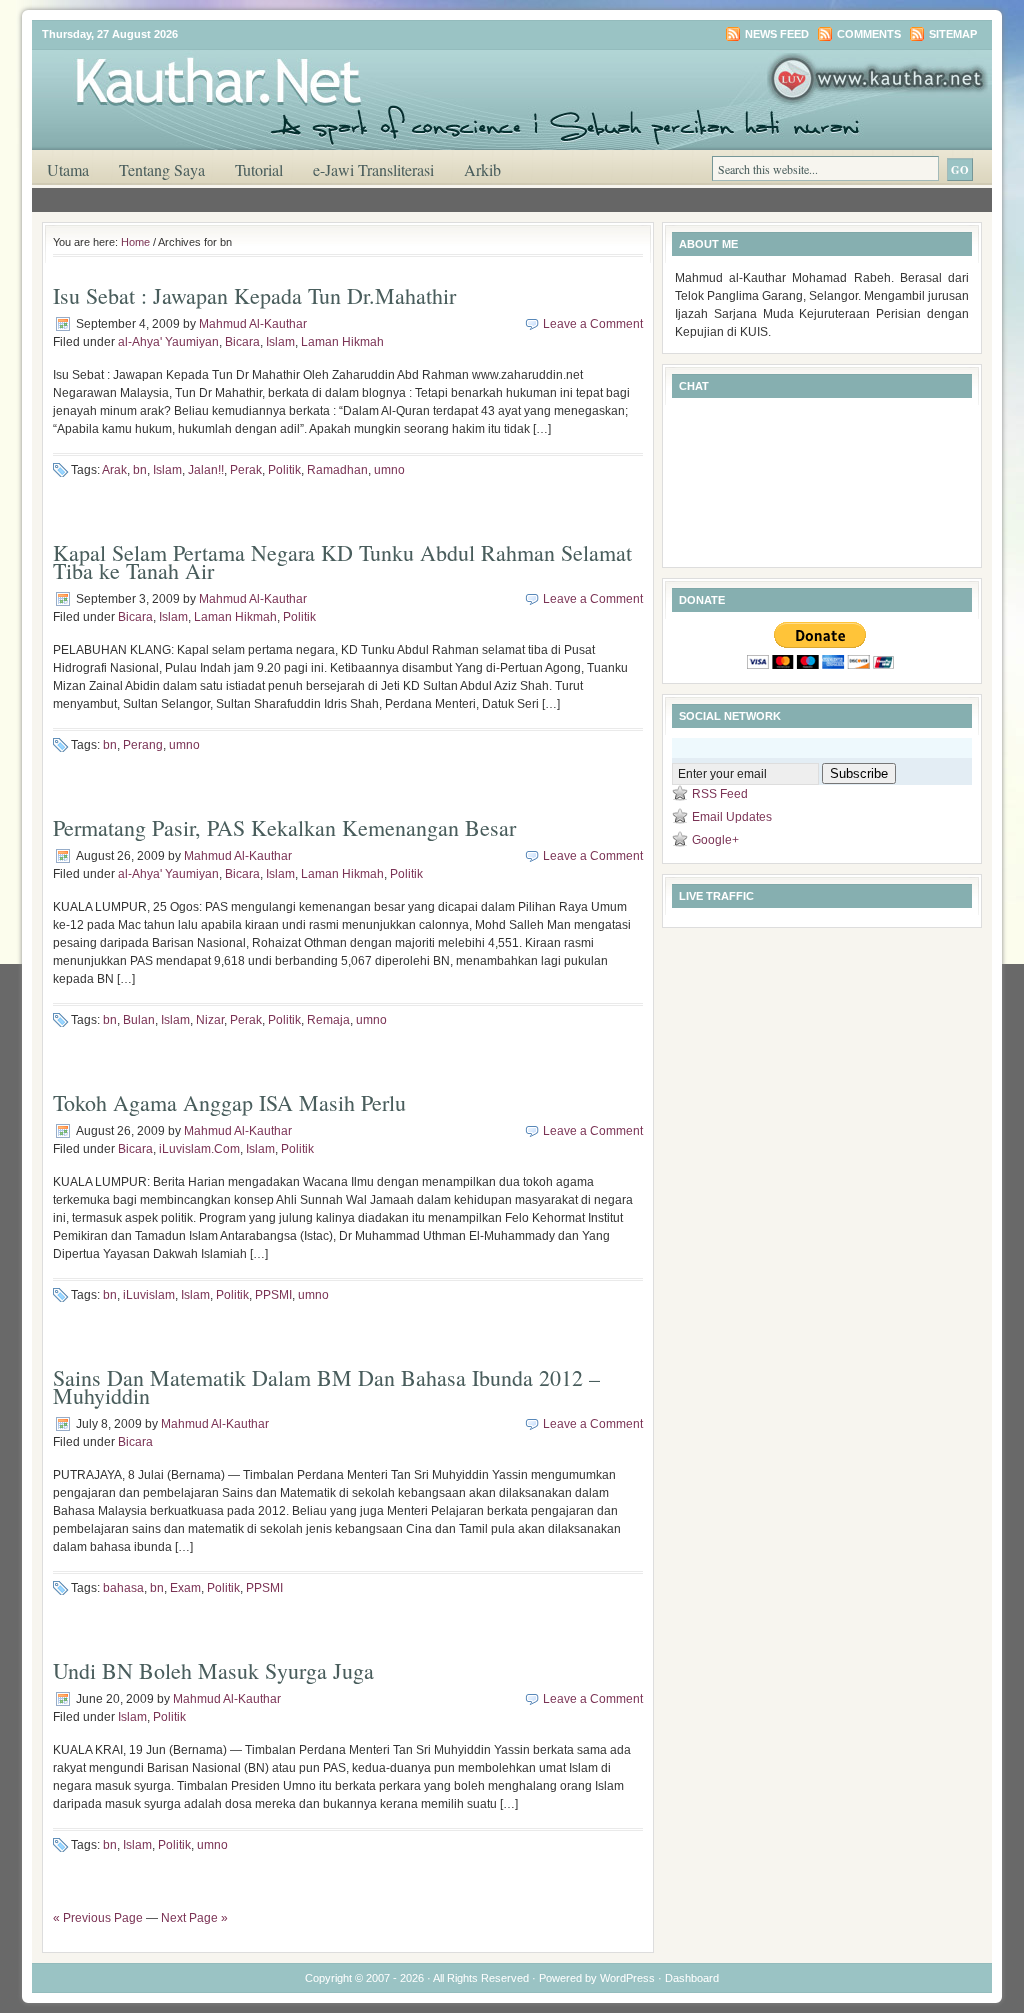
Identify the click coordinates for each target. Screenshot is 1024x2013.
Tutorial (259, 169)
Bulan (139, 1020)
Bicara (242, 342)
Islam (280, 342)
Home (135, 242)
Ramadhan (337, 470)
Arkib (482, 169)
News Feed (777, 34)
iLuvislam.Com (199, 1149)
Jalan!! (206, 470)
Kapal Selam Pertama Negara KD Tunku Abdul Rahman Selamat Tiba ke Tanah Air (342, 561)
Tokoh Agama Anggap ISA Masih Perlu (229, 1102)
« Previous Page (98, 1918)
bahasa (123, 1588)
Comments (869, 34)
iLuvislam (149, 1295)
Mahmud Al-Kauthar (253, 324)
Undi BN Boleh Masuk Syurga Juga (213, 1670)
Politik (284, 470)
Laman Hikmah (342, 342)
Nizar (210, 1020)
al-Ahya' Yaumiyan (168, 342)
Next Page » (194, 1918)
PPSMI (273, 1295)
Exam (185, 1588)
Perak (246, 470)
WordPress (627, 1978)
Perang (143, 745)
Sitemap (953, 34)
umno (389, 470)
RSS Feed (720, 794)
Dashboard (692, 1978)
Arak (114, 470)
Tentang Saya (162, 169)
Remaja (328, 1020)
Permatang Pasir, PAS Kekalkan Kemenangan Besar (284, 827)
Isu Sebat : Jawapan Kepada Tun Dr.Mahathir (254, 295)
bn (140, 470)
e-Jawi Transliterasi (373, 169)
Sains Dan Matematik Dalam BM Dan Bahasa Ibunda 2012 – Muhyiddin (326, 1386)
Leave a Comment (593, 324)
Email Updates (732, 817)
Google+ (715, 840)
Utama (68, 169)
